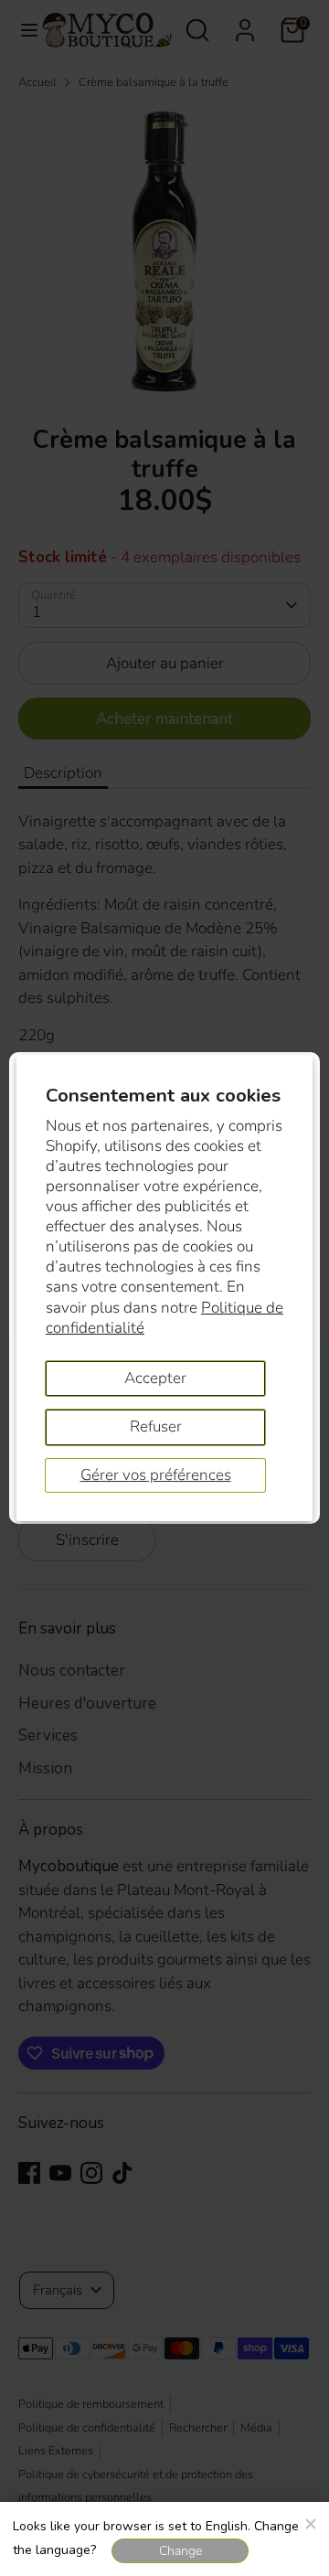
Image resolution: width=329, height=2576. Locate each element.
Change (180, 2551)
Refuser (156, 1426)
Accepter (155, 1378)
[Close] (310, 2521)
